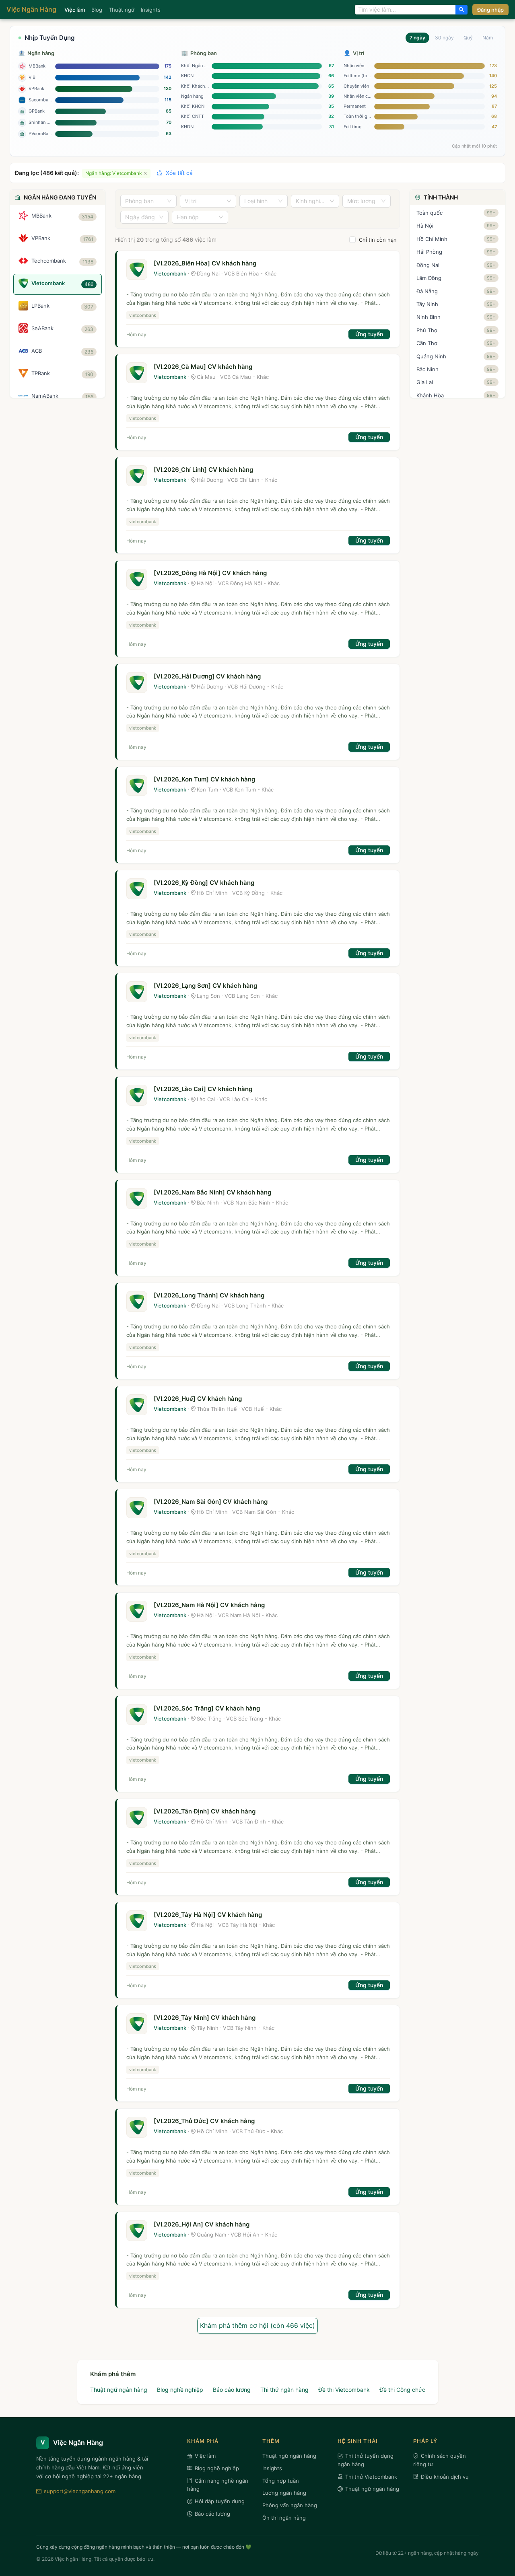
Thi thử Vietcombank (371, 2477)
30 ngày (444, 38)
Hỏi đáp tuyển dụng (220, 2501)
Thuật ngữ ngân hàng (119, 2390)
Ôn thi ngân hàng (284, 2518)
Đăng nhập (490, 10)
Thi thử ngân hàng (284, 2390)
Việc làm (75, 10)
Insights (151, 10)
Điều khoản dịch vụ (445, 2477)
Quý (468, 38)
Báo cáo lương (232, 2390)
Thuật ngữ (122, 10)
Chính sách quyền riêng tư (440, 2460)
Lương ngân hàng (284, 2493)
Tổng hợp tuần (281, 2481)
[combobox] (405, 10)
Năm (488, 38)
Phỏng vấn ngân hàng (290, 2505)
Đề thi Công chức (402, 2390)
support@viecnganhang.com (80, 2491)
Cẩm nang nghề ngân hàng (218, 2485)
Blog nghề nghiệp (180, 2390)
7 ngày (417, 38)
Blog (97, 10)
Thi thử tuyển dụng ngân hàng (366, 2460)
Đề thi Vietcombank (344, 2390)
